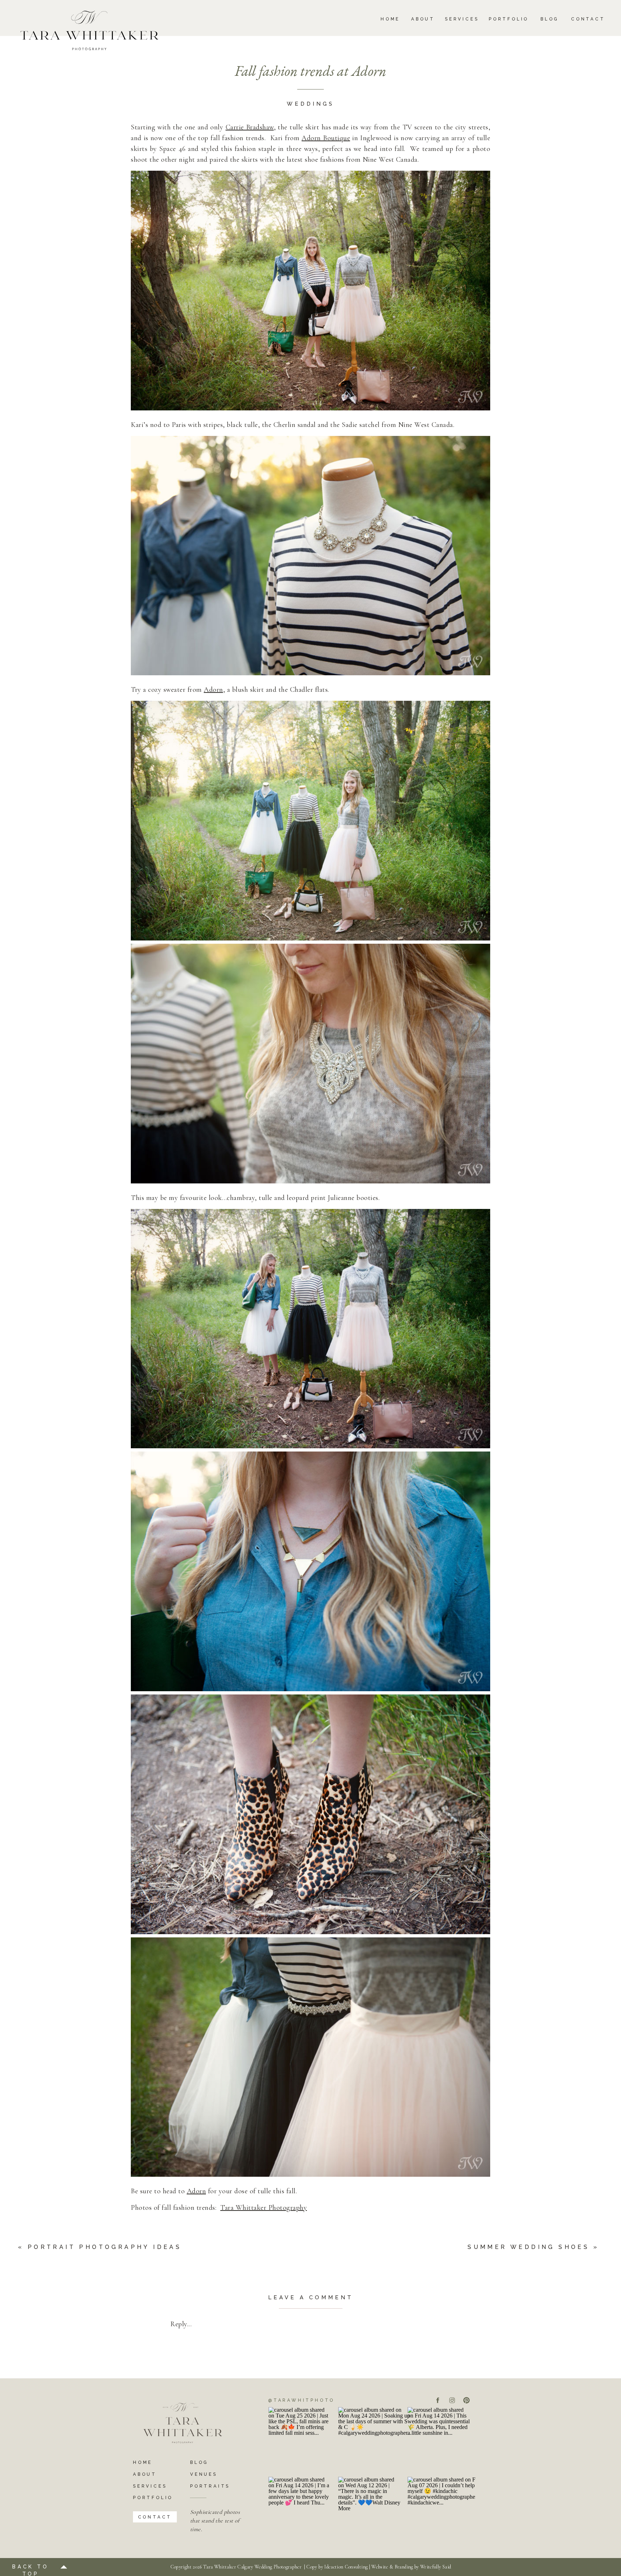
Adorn (213, 690)
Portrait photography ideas (105, 2247)
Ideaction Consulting (346, 2567)
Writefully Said (436, 2567)
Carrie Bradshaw (250, 127)
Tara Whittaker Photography (264, 2208)
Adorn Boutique (326, 138)
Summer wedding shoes (528, 2247)
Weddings (310, 104)
